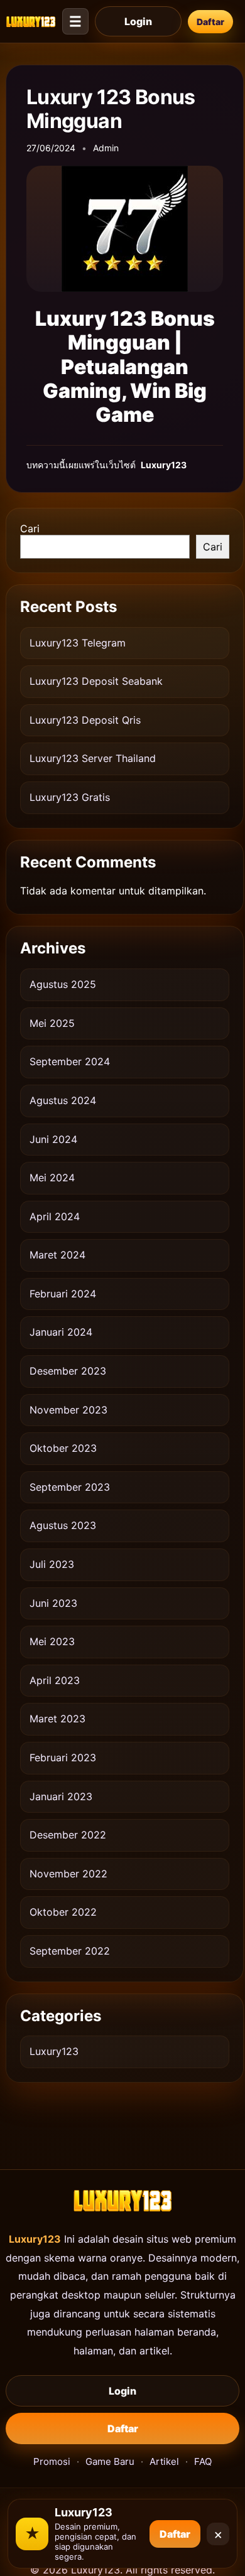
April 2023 (55, 1680)
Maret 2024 (57, 1255)
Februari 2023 (63, 1758)
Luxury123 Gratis (70, 797)
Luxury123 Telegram (78, 643)
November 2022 (68, 1874)
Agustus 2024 (63, 1100)
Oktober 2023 (63, 1448)
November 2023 (68, 1410)
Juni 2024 (53, 1139)
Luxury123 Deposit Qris (85, 720)
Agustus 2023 (63, 1525)
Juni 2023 (53, 1603)
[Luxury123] (31, 21)
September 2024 (70, 1061)
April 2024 (55, 1216)
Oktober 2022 (63, 1912)
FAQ (203, 2461)
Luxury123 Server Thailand (93, 758)
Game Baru (110, 2461)
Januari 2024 (61, 1332)
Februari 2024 (63, 1294)
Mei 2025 (52, 1023)
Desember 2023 (68, 1371)
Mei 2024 (52, 1178)
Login (138, 21)
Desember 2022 (68, 1835)
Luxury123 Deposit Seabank (96, 681)
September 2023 (70, 1487)
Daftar (210, 22)
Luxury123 (54, 2051)
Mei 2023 (52, 1641)
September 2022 (70, 1951)
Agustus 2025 (63, 984)
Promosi (52, 2461)
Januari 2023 (61, 1796)
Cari (30, 529)
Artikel (164, 2461)
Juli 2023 (52, 1564)
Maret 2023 (57, 1719)
